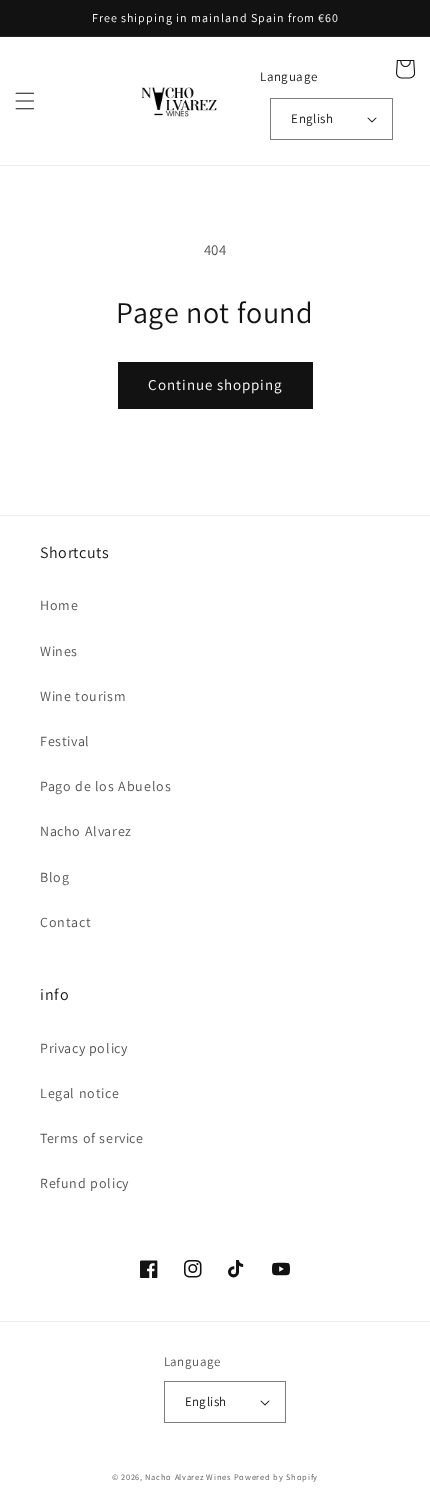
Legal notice (79, 1093)
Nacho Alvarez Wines (187, 1476)
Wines (59, 651)
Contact (65, 922)
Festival (65, 741)
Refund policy (84, 1183)
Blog (54, 877)
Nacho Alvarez (86, 831)
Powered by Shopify (276, 1476)
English (312, 118)
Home (59, 605)
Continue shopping (215, 384)
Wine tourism (83, 696)
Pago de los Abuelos (105, 786)
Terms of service (92, 1138)
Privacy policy (83, 1048)
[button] (25, 101)
